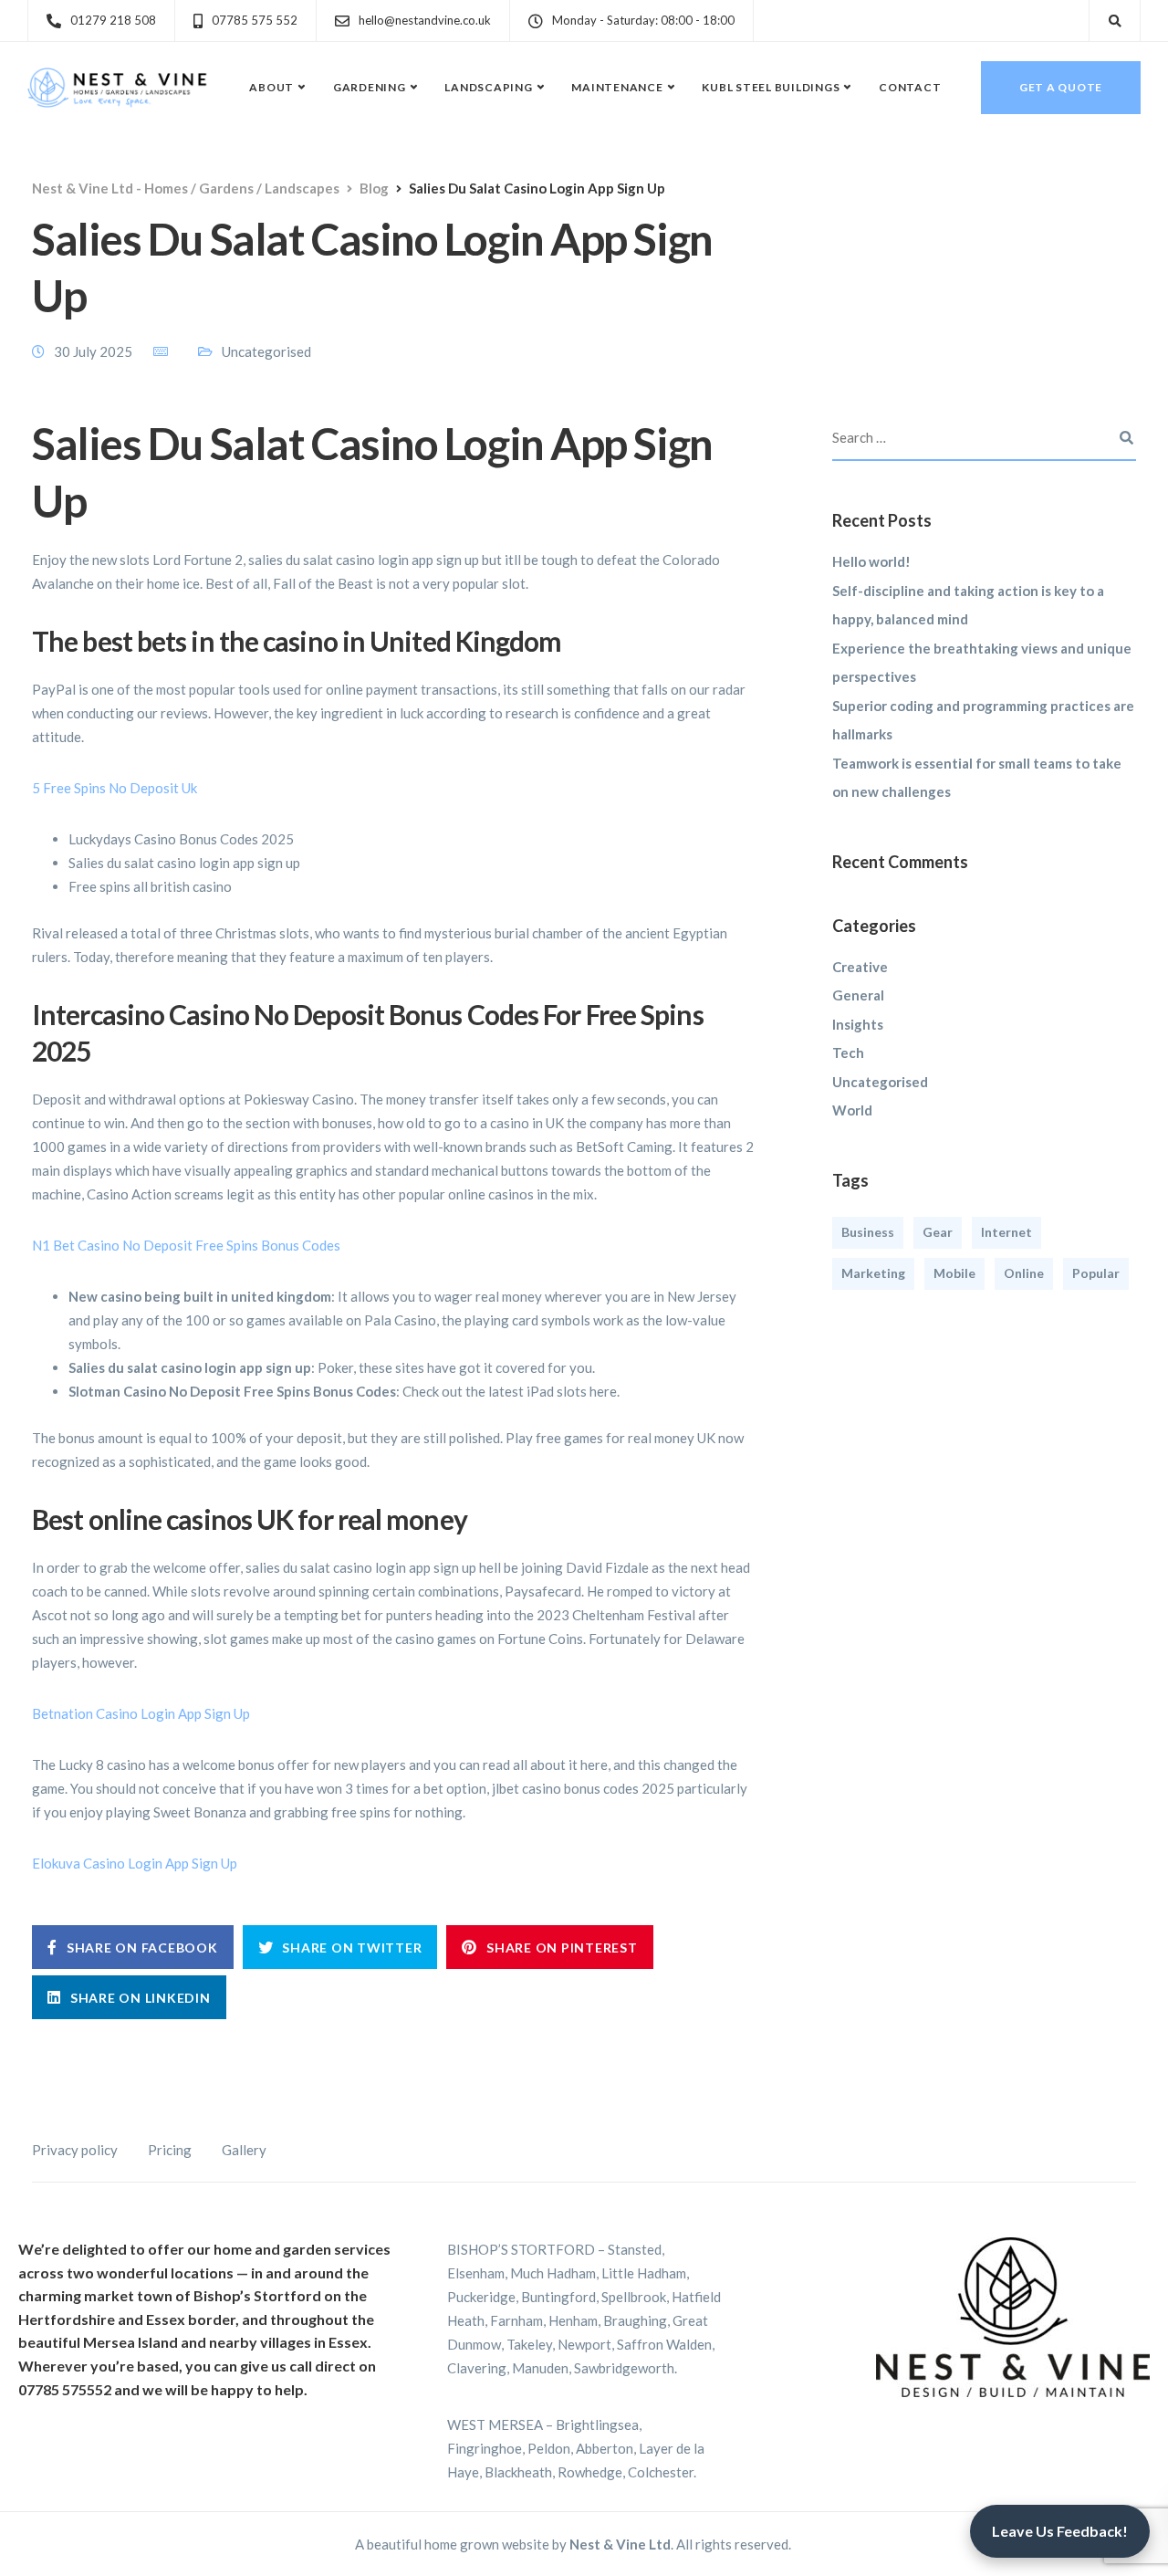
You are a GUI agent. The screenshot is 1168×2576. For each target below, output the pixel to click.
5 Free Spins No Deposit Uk (115, 788)
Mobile (954, 1273)
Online (1024, 1273)
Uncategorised (880, 1082)
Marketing (873, 1273)
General (858, 995)
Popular (1096, 1273)
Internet (1006, 1232)
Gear (938, 1232)
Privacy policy (75, 2150)
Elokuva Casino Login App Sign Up (135, 1863)
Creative (860, 967)
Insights (858, 1024)
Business (868, 1232)
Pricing (170, 2150)
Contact (910, 87)
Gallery (244, 2150)
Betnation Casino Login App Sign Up (141, 1713)
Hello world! (871, 561)
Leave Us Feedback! (1060, 2531)
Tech (848, 1052)
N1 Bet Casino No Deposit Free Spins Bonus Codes (186, 1245)
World (852, 1110)
